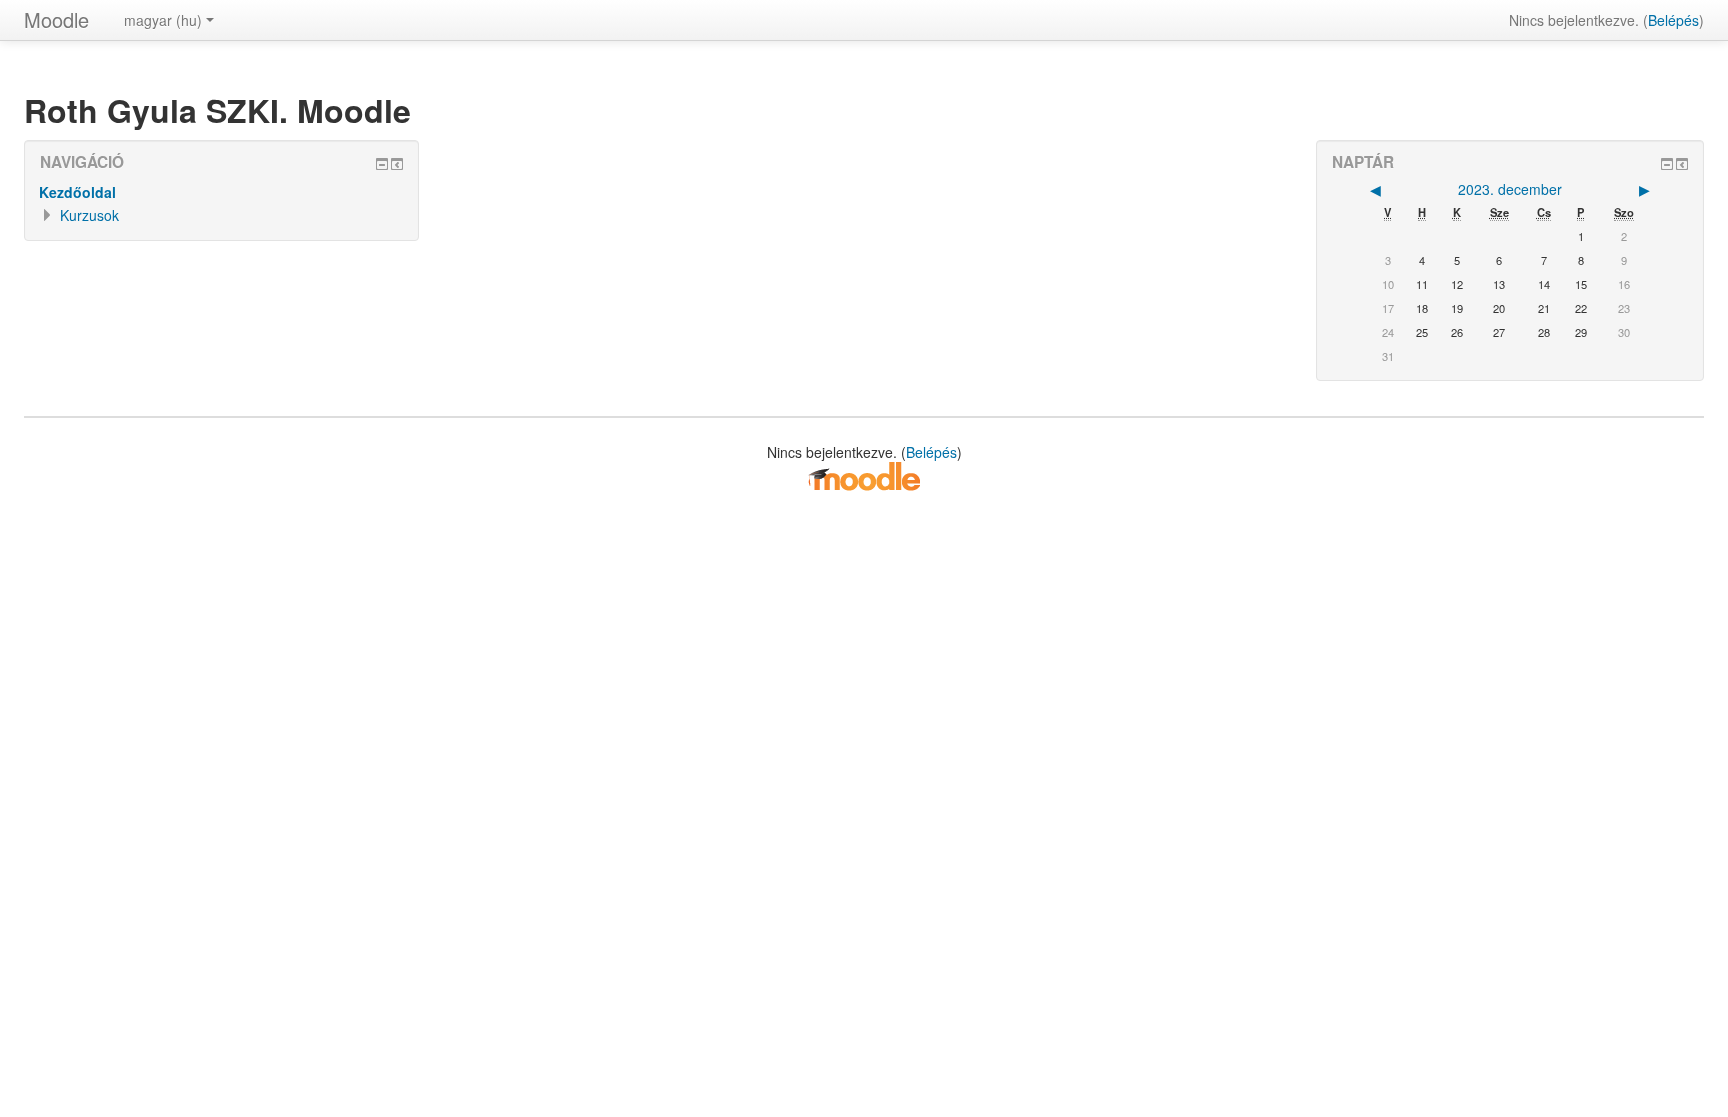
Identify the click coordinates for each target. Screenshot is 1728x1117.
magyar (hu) (163, 20)
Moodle (56, 19)
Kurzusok (89, 215)
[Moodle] (864, 475)
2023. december (1510, 189)
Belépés (1673, 20)
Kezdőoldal (77, 192)
